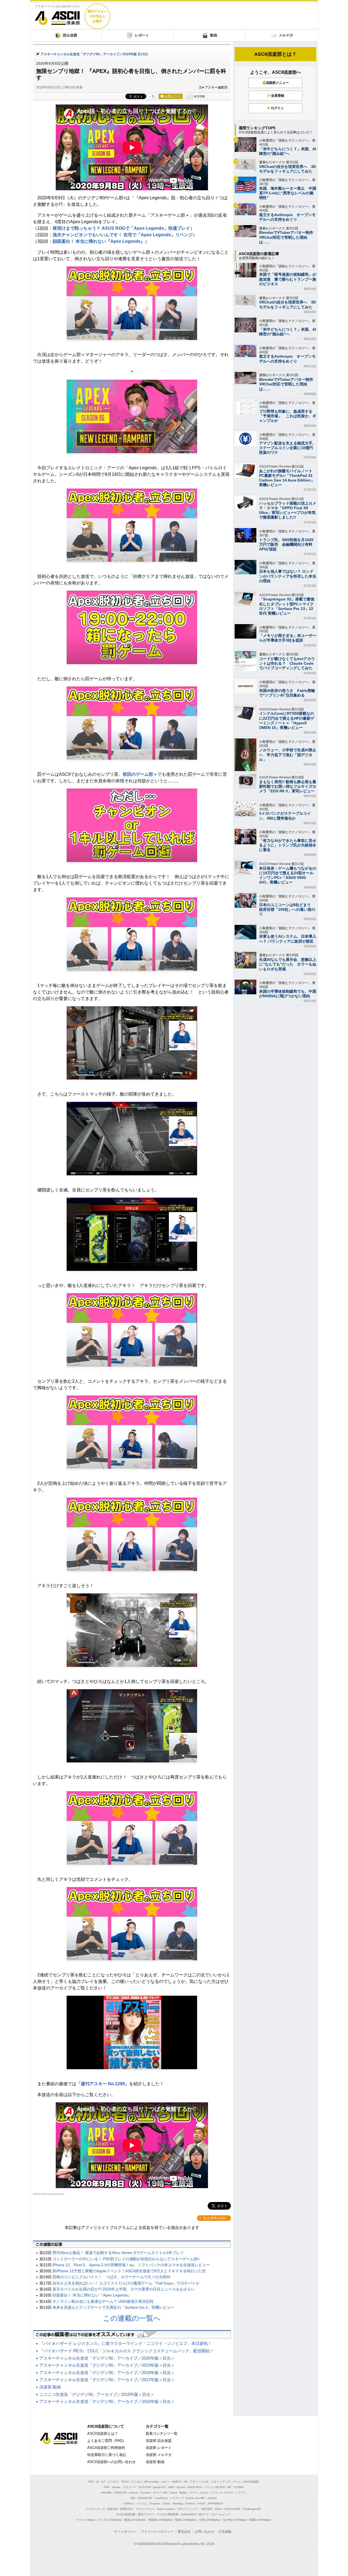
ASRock (129, 2503)
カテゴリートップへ (214, 2218)
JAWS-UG (120, 2493)
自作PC (177, 2482)
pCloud (212, 2498)
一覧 (152, 96)
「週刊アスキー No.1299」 (103, 2084)
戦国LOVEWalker (260, 2520)
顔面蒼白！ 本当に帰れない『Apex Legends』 (99, 241)
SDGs (218, 2509)
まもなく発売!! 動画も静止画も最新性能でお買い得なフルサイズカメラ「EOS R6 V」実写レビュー (288, 786)
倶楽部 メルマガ (159, 2455)
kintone (134, 2493)
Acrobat (146, 2493)
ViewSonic (161, 2498)
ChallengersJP (252, 2509)
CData (167, 2503)
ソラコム (142, 2503)
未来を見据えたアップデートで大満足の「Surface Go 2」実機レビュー (113, 2307)
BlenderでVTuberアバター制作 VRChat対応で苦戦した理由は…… (288, 237)
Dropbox (155, 2503)
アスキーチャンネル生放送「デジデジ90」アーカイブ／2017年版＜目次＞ (107, 2380)
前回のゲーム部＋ (140, 774)
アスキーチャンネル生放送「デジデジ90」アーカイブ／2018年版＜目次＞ (107, 2373)
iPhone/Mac (152, 2482)
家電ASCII (127, 2509)
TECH (125, 2482)
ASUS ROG (195, 2487)
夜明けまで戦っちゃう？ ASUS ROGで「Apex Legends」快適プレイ (121, 228)
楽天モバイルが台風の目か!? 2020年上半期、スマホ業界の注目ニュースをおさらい (124, 2289)
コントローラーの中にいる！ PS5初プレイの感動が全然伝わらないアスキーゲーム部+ (126, 2259)
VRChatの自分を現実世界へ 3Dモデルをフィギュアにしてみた (288, 169)
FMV (107, 2487)
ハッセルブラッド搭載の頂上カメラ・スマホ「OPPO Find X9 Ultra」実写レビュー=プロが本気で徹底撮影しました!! (288, 510)
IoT (103, 2482)
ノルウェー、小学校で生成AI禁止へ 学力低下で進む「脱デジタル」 (288, 755)
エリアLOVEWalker (110, 2520)
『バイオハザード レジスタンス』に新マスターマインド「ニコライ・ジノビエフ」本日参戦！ (126, 2343)
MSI (133, 2498)
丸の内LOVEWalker (235, 2520)
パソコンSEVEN (215, 2487)
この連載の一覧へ (132, 2318)
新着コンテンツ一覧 (162, 2434)
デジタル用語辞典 (167, 2514)
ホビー (166, 2482)
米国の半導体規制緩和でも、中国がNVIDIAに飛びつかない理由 (288, 994)
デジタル (136, 2482)
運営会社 (184, 2532)
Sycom (181, 2487)
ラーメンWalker (86, 2520)
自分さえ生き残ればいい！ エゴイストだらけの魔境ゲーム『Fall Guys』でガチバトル (126, 2283)
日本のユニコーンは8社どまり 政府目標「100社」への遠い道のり (287, 909)
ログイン (277, 108)
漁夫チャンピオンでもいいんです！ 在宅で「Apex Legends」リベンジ (123, 235)
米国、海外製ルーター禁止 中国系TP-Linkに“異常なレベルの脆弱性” (288, 193)
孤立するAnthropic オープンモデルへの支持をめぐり (287, 217)
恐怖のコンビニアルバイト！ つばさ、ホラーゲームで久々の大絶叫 (111, 2277)
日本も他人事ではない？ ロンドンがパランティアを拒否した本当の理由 (288, 576)
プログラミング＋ (188, 2509)
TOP (91, 2482)
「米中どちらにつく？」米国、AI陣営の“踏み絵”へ (288, 151)
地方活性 (207, 2509)
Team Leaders (166, 2509)
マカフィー (130, 2487)
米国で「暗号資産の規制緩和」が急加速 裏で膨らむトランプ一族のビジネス (288, 279)
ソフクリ (241, 2493)
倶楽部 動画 (50, 2387)
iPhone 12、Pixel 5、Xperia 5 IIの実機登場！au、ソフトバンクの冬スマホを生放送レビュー (131, 2265)
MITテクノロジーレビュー (215, 2514)
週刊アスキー (146, 2514)
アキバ (194, 2482)
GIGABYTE (145, 2498)
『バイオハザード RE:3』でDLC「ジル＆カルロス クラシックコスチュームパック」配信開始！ (127, 2351)
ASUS (201, 2503)
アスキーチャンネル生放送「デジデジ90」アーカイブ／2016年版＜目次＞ (107, 2401)
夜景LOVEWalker (186, 2520)
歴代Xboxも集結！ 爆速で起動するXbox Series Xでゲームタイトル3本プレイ (118, 2253)
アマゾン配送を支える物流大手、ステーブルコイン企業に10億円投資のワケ (288, 448)
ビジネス (113, 2482)
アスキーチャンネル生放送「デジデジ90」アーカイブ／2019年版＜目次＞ (107, 2365)
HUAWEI (106, 2493)
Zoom (204, 2493)
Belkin (184, 2493)
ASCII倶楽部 (57, 16)
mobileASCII (189, 2514)
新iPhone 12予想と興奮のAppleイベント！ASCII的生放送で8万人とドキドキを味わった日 (129, 2271)
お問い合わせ (204, 2532)
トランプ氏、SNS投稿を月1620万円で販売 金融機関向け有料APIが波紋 (286, 544)
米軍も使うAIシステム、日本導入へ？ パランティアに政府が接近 (288, 939)
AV (186, 2482)
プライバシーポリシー (157, 2532)
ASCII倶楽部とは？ (275, 54)
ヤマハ (194, 2493)
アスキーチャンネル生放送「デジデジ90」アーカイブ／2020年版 (89, 54)
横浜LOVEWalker (135, 2520)
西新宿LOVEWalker (161, 2520)
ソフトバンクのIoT (221, 2493)
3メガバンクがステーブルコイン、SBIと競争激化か (285, 816)
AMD (171, 2487)
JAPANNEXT (215, 2503)
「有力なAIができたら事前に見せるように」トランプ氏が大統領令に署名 (288, 845)
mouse (116, 2487)
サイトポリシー (125, 2532)
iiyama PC (159, 2487)
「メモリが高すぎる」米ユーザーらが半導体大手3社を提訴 (288, 638)
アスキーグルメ (145, 2509)
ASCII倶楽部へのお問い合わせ (111, 2462)
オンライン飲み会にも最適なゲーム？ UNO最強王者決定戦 (103, 2301)
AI (98, 2482)
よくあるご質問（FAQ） (107, 2441)
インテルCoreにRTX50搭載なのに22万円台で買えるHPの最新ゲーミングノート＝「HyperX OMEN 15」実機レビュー (287, 720)
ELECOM (145, 2487)
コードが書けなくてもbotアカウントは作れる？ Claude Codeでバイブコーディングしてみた (287, 663)
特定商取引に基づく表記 (107, 2455)
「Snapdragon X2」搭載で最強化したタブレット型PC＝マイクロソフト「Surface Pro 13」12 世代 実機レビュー (287, 606)
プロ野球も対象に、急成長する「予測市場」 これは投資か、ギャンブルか (288, 416)
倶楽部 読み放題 (159, 2441)
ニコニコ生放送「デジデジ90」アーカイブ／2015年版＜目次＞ (97, 2394)
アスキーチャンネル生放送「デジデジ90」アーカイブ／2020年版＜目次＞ (107, 2358)
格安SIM (113, 2509)
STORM (238, 2487)
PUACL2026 (232, 2509)
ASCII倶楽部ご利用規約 (106, 2448)
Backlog (178, 2503)
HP (229, 2487)
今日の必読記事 (126, 2514)
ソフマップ (177, 2498)
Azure (174, 2493)
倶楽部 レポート (159, 2448)
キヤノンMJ (160, 2493)
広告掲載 (225, 2532)
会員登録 (278, 96)
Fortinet (190, 2503)
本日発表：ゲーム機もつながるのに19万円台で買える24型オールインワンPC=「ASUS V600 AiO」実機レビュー (288, 875)
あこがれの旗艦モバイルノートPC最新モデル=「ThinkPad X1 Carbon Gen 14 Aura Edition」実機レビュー (287, 478)
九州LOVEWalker (210, 2520)
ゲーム (237, 2482)
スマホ (205, 2482)
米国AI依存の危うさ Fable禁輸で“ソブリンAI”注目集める (287, 693)
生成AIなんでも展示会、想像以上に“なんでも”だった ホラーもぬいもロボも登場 (288, 964)
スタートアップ (221, 2482)
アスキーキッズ (95, 2509)
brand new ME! (196, 2498)
